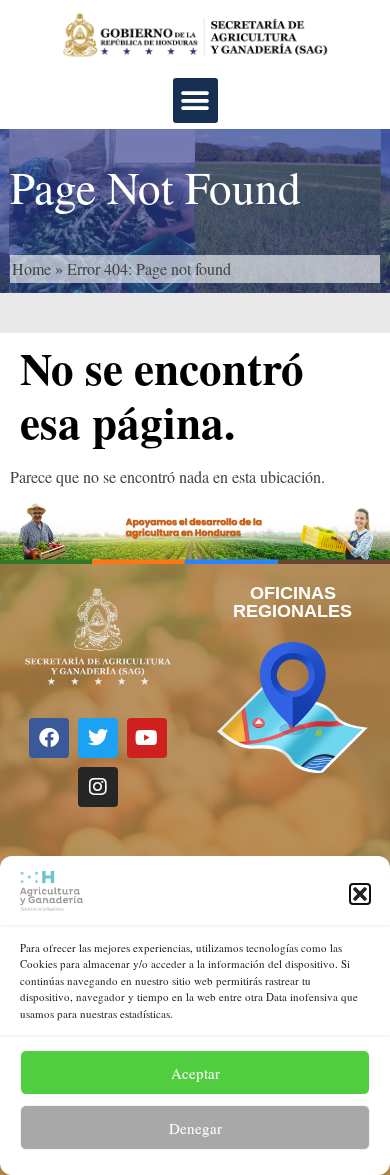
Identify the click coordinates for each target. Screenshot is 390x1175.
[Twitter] (98, 738)
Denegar (195, 1128)
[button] (360, 894)
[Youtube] (147, 738)
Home (31, 268)
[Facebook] (49, 738)
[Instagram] (98, 787)
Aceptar (195, 1073)
